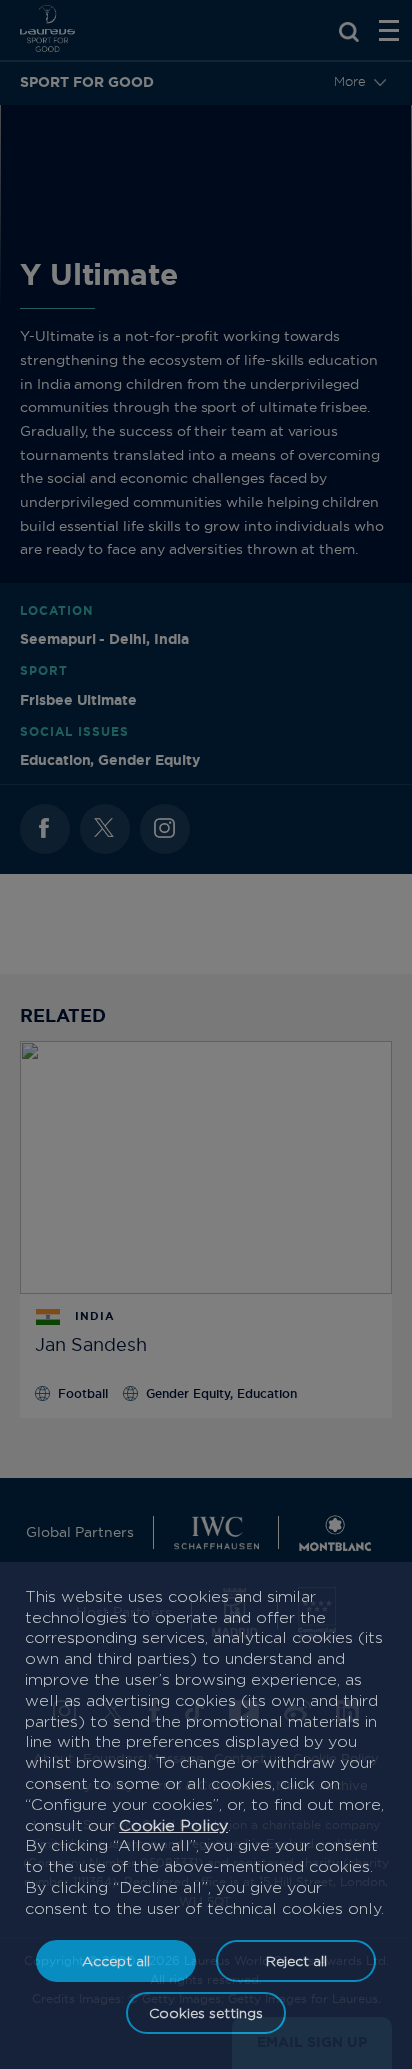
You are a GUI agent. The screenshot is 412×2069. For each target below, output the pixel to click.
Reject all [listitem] (296, 1960)
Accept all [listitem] (116, 1960)
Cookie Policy (173, 1825)
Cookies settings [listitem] (206, 2012)
